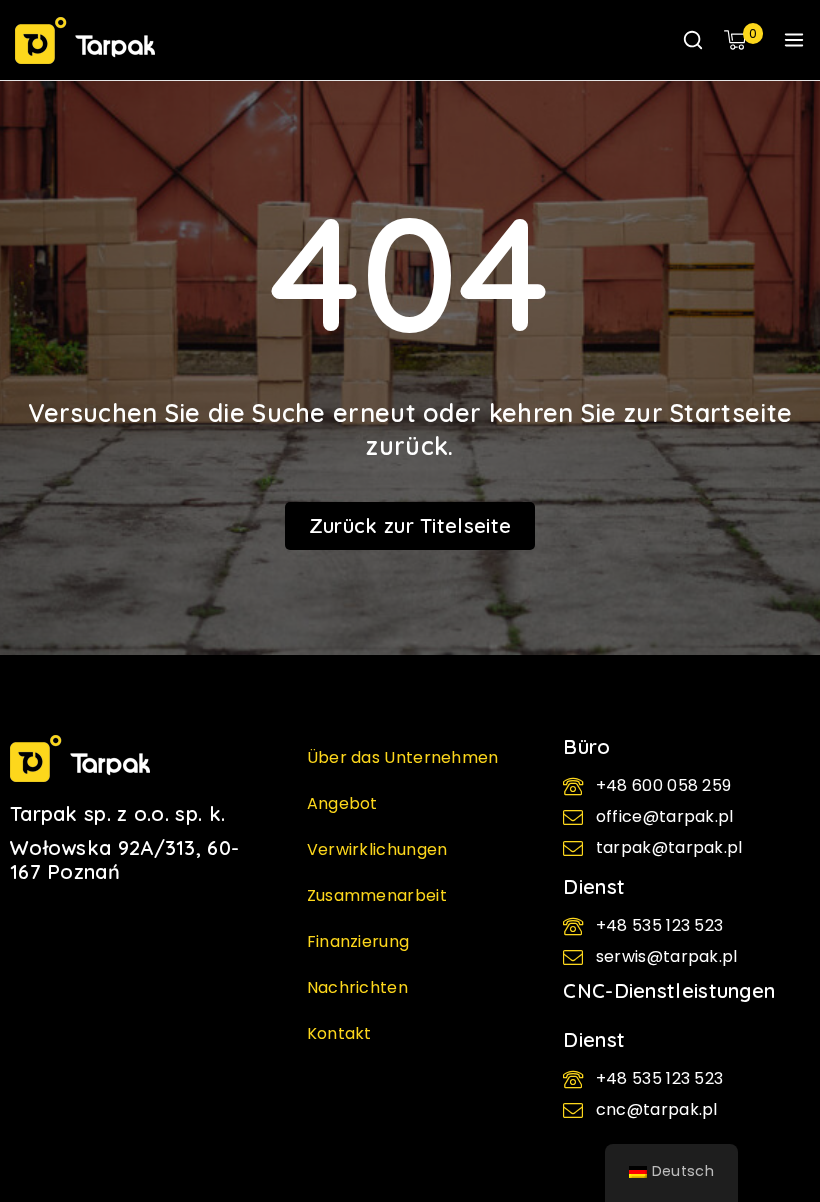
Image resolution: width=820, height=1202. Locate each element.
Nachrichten (357, 987)
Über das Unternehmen (403, 757)
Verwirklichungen (377, 849)
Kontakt (339, 1033)
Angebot (342, 803)
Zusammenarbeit (377, 895)
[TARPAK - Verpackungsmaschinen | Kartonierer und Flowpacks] (85, 40)
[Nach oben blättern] (770, 1102)
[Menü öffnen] (794, 40)
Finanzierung (358, 941)
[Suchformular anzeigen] (693, 40)
